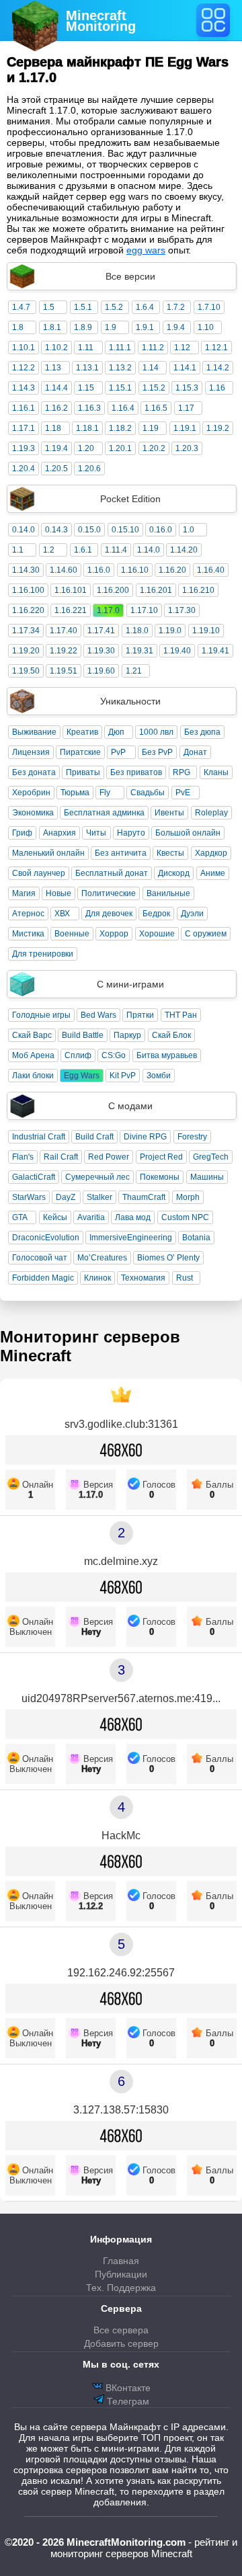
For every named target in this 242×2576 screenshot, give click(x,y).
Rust (185, 1278)
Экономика (33, 813)
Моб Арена (33, 1055)
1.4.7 (21, 307)
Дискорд (174, 873)
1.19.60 (101, 671)
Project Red (161, 1157)
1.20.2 (154, 448)
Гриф (22, 833)
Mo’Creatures (102, 1258)
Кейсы (55, 1217)
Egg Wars (82, 1076)
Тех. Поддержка (121, 2288)
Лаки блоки (33, 1076)
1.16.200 (113, 590)
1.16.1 (24, 408)
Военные (72, 934)
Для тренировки (43, 954)
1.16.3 (89, 408)
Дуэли (192, 914)
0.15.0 (89, 530)
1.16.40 (211, 570)
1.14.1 (185, 368)
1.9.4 (176, 327)
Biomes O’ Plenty (168, 1258)
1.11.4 (116, 550)
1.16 (217, 388)
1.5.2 (114, 307)
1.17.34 (26, 631)
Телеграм (127, 2401)
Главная (121, 2261)
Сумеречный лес (97, 1177)
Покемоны (160, 1177)
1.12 (182, 348)
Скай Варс (32, 1035)
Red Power (109, 1157)
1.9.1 (145, 327)
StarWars (29, 1197)
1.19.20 (26, 651)
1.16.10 (135, 570)
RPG (182, 772)
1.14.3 (24, 388)
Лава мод (133, 1217)
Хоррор (114, 934)
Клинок (97, 1278)
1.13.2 (120, 368)
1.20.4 (24, 469)
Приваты (83, 772)
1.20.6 (89, 469)
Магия (24, 893)
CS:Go (114, 1055)
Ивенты (169, 813)
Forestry (192, 1137)
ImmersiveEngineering (131, 1238)
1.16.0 (99, 570)
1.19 (151, 428)
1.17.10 (144, 610)
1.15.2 (154, 388)
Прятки (140, 1015)
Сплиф (78, 1055)
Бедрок (156, 914)
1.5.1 (83, 307)
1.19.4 (56, 448)
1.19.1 (185, 428)
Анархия (59, 833)
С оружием (206, 934)
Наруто (131, 833)
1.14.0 (149, 550)
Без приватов (136, 772)
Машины (207, 1177)
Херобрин (31, 793)
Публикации (121, 2274)
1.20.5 (56, 469)
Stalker (99, 1197)
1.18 (53, 428)
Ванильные (168, 893)
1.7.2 (176, 307)
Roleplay (211, 813)
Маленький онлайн (48, 853)
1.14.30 (26, 570)
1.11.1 (120, 348)
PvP (118, 752)
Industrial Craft (39, 1137)
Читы (96, 833)
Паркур (127, 1035)
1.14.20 (184, 550)
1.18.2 (120, 428)
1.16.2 (56, 408)
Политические (109, 893)
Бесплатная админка (104, 813)
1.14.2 (218, 368)
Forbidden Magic (43, 1278)
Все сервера (121, 2330)
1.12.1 (216, 348)
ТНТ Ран (181, 1015)
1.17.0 (108, 610)
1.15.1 (120, 388)
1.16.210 (198, 590)
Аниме (213, 873)
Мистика (28, 934)
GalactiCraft (34, 1177)
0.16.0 (161, 530)
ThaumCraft (144, 1197)
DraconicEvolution (46, 1238)
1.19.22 (64, 651)
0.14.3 (56, 530)
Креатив (82, 732)
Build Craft (94, 1137)
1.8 (18, 327)
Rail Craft (61, 1157)
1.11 (86, 348)
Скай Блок (171, 1035)
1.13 (53, 368)
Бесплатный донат (112, 873)
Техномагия (143, 1278)
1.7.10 (209, 307)
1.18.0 (137, 631)
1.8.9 (83, 327)
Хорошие (157, 934)
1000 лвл (156, 732)
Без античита (121, 853)
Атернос (28, 914)
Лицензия (31, 752)
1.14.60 (64, 570)
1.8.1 (52, 327)
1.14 (151, 368)
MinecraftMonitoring (101, 21)
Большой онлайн (188, 833)
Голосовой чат (40, 1258)
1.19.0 (170, 631)
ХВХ (62, 914)
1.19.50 (26, 671)
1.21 (134, 671)
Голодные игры (41, 1015)
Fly (105, 793)
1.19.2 (218, 428)
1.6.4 (145, 307)
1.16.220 (28, 610)
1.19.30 (101, 651)
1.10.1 (24, 348)
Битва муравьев (167, 1055)
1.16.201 (156, 590)
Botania (196, 1238)
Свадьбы (148, 793)
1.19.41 (215, 651)
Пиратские (80, 752)
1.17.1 (24, 428)
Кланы (216, 772)
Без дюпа (202, 732)
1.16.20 (172, 570)
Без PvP (157, 752)
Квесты (170, 853)
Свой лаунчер (39, 873)
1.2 (49, 550)
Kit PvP (123, 1076)
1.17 (186, 408)
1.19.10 (206, 631)
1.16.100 (28, 590)
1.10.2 (56, 348)
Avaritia (91, 1217)
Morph (188, 1197)
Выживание (34, 732)
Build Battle (83, 1035)
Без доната (34, 772)
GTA (20, 1217)
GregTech (211, 1157)
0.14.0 (24, 530)
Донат (195, 752)
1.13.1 (87, 368)
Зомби (159, 1076)
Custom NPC (185, 1217)
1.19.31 (139, 651)
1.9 (111, 327)
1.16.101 (71, 590)
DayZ (66, 1197)
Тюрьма (75, 793)
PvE (183, 793)
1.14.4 (56, 388)
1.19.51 (64, 671)
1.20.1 (120, 448)
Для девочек (109, 914)
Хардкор (211, 853)
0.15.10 (125, 530)
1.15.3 (187, 388)
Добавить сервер (121, 2343)
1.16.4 (123, 408)
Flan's (23, 1157)
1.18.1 (87, 428)
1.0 (189, 530)
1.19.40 (177, 651)
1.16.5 (156, 408)
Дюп (116, 732)
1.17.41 (101, 631)
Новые (58, 893)
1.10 (206, 327)
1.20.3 (187, 448)
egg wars (146, 250)
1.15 (86, 388)
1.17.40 (64, 631)
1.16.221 (71, 610)
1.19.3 (24, 448)
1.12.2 (24, 368)
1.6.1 (83, 550)
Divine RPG (145, 1137)
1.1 (18, 550)
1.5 (49, 307)
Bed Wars (98, 1015)
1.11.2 (153, 348)
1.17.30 (182, 610)
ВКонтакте (127, 2388)
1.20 (86, 448)
